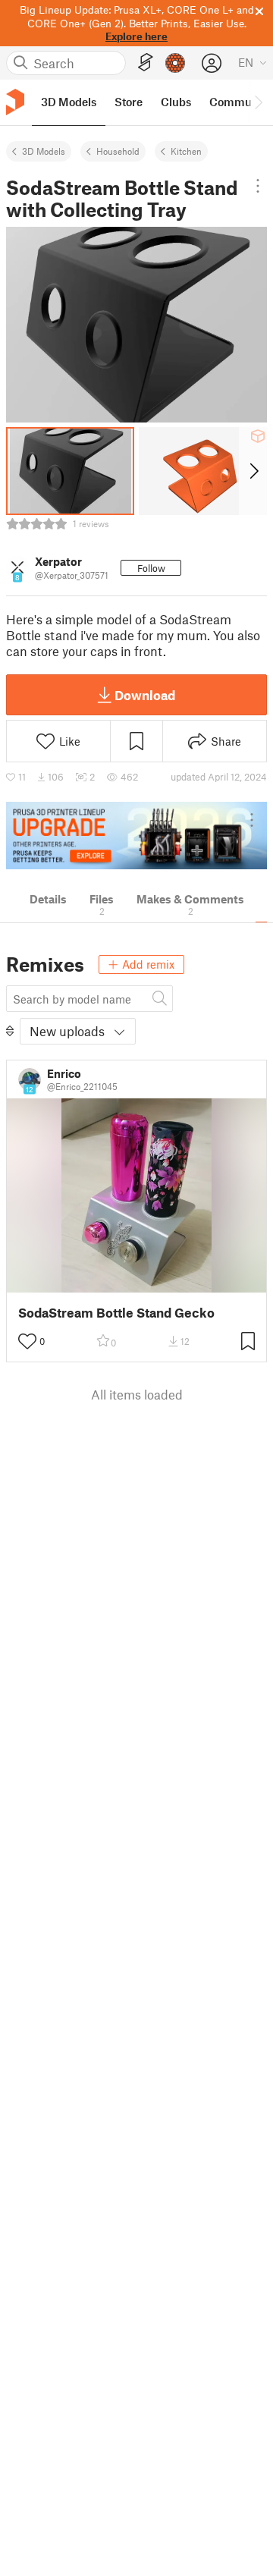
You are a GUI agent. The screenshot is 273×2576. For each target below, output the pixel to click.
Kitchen (186, 151)
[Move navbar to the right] (258, 102)
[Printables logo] (15, 102)
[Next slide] (253, 471)
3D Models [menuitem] (69, 102)
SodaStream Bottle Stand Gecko (116, 1313)
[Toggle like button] (27, 1341)
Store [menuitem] (129, 102)
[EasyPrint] (146, 63)
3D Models (44, 151)
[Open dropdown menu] (258, 186)
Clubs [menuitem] (176, 102)
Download (145, 695)
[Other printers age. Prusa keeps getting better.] (136, 836)
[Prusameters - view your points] (175, 63)
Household (118, 151)
